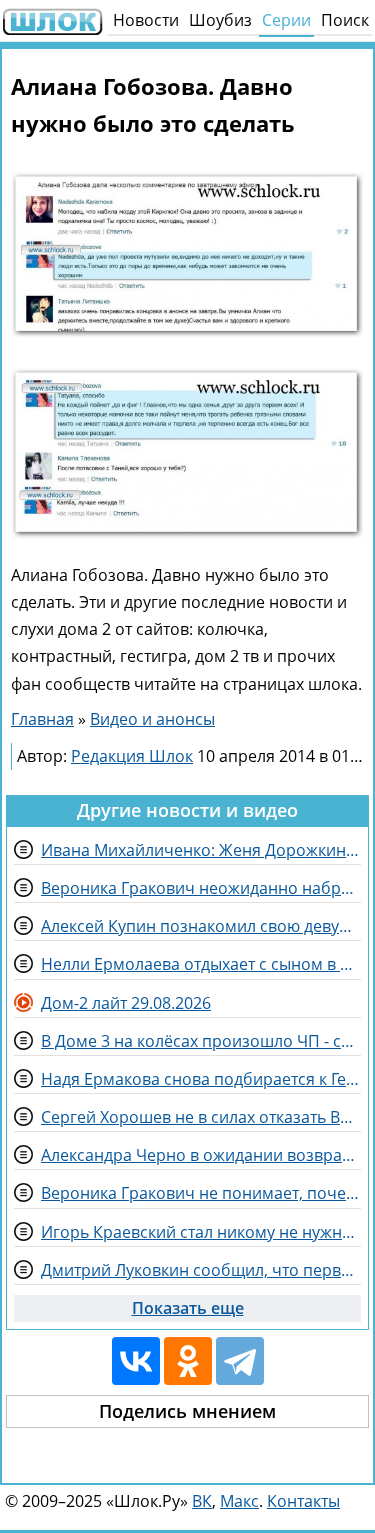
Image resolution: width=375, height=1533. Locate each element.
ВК (202, 1501)
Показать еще (188, 1308)
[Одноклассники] (188, 1361)
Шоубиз (220, 20)
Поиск (345, 20)
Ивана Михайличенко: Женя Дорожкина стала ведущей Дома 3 (201, 850)
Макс (239, 1501)
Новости (146, 20)
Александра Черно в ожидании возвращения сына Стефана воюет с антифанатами (201, 1155)
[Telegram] (240, 1361)
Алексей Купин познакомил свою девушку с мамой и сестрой (201, 926)
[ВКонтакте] (136, 1361)
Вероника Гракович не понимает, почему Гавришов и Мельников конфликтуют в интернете (201, 1193)
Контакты (303, 1501)
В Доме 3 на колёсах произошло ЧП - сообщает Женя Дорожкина (201, 1041)
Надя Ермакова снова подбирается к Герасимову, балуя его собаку (201, 1079)
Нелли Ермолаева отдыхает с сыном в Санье (201, 964)
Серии (286, 20)
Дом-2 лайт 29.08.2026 (126, 1003)
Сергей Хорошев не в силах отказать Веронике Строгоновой (201, 1117)
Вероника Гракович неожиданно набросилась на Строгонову (201, 888)
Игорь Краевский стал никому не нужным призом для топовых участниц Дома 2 (201, 1232)
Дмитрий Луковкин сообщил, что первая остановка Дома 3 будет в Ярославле (201, 1270)
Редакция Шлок (132, 756)
